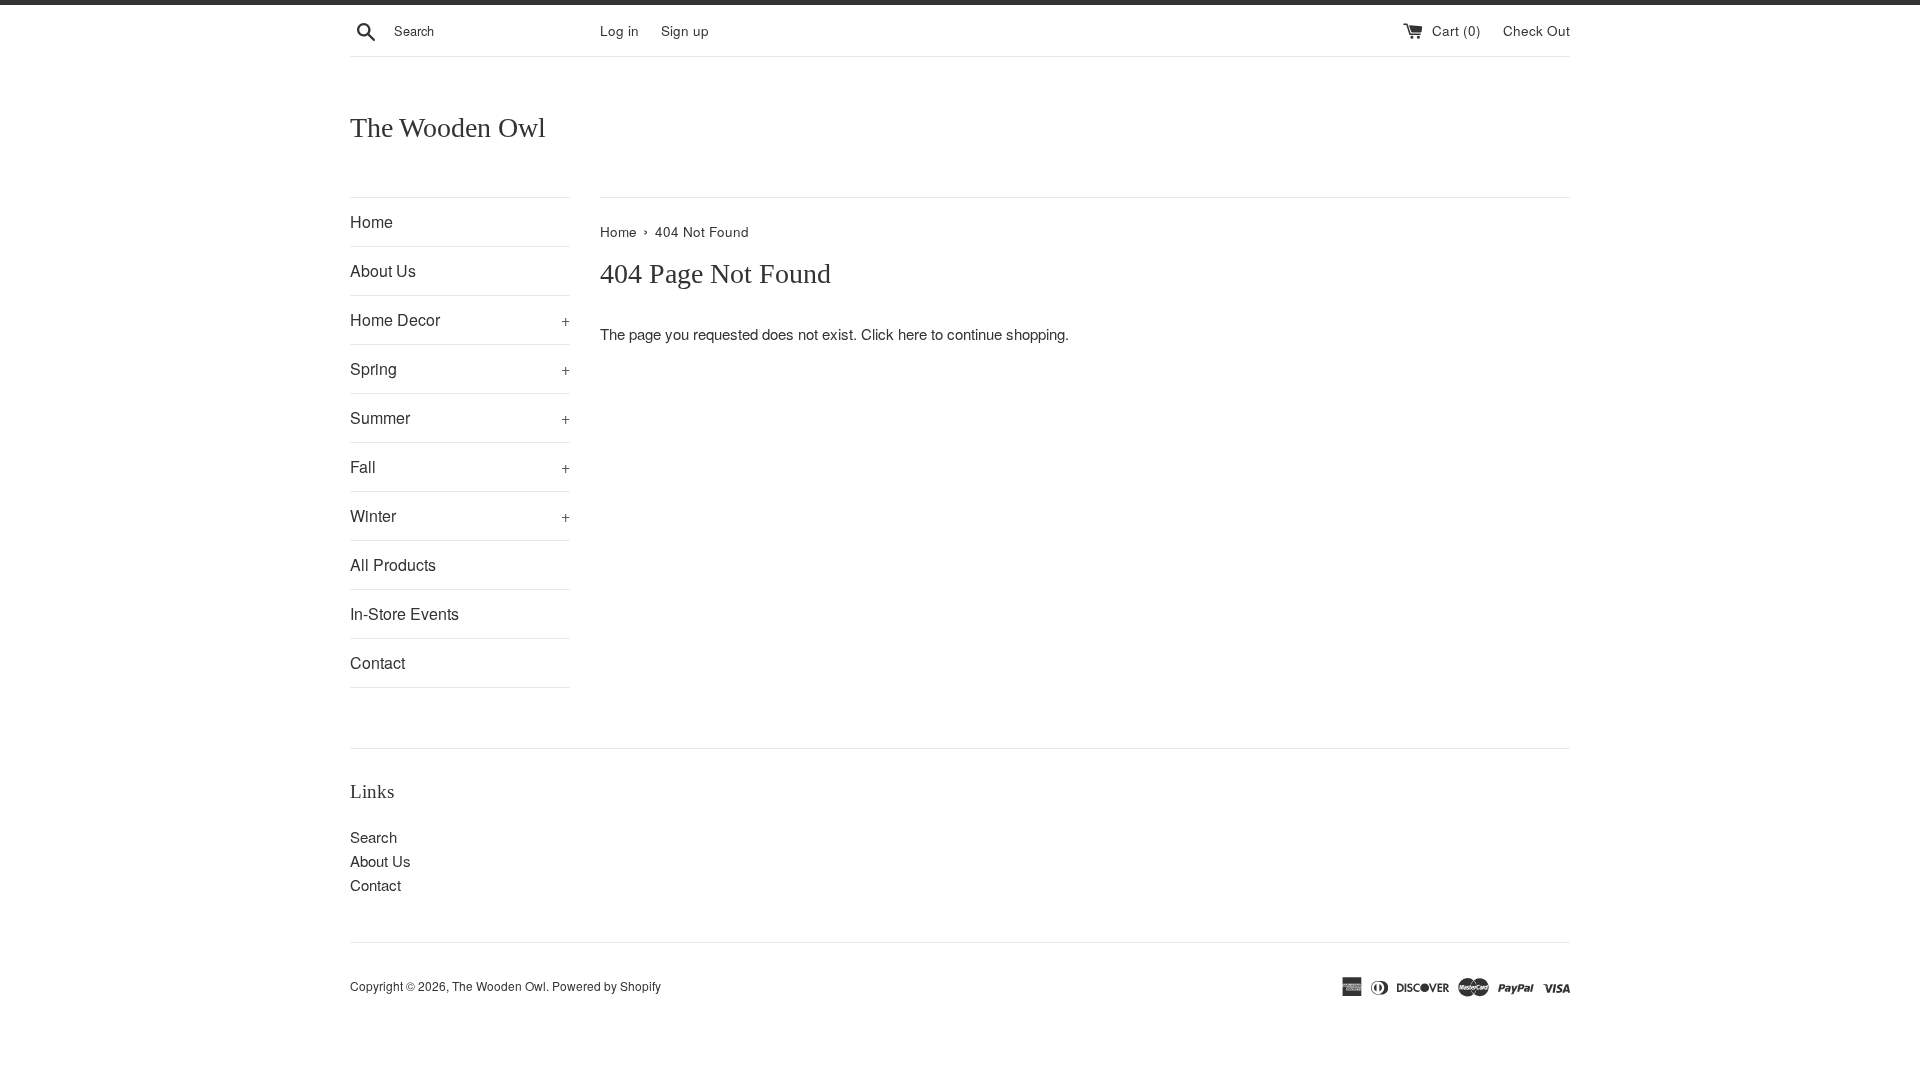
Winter (460, 515)
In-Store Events (404, 613)
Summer (460, 417)
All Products (393, 564)
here (912, 333)
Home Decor (460, 319)
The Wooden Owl (448, 127)
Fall (460, 466)
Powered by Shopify (606, 985)
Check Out (1536, 30)
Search (373, 836)
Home (371, 221)
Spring (460, 368)
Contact (377, 662)
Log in (619, 30)
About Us (383, 270)
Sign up (685, 30)
